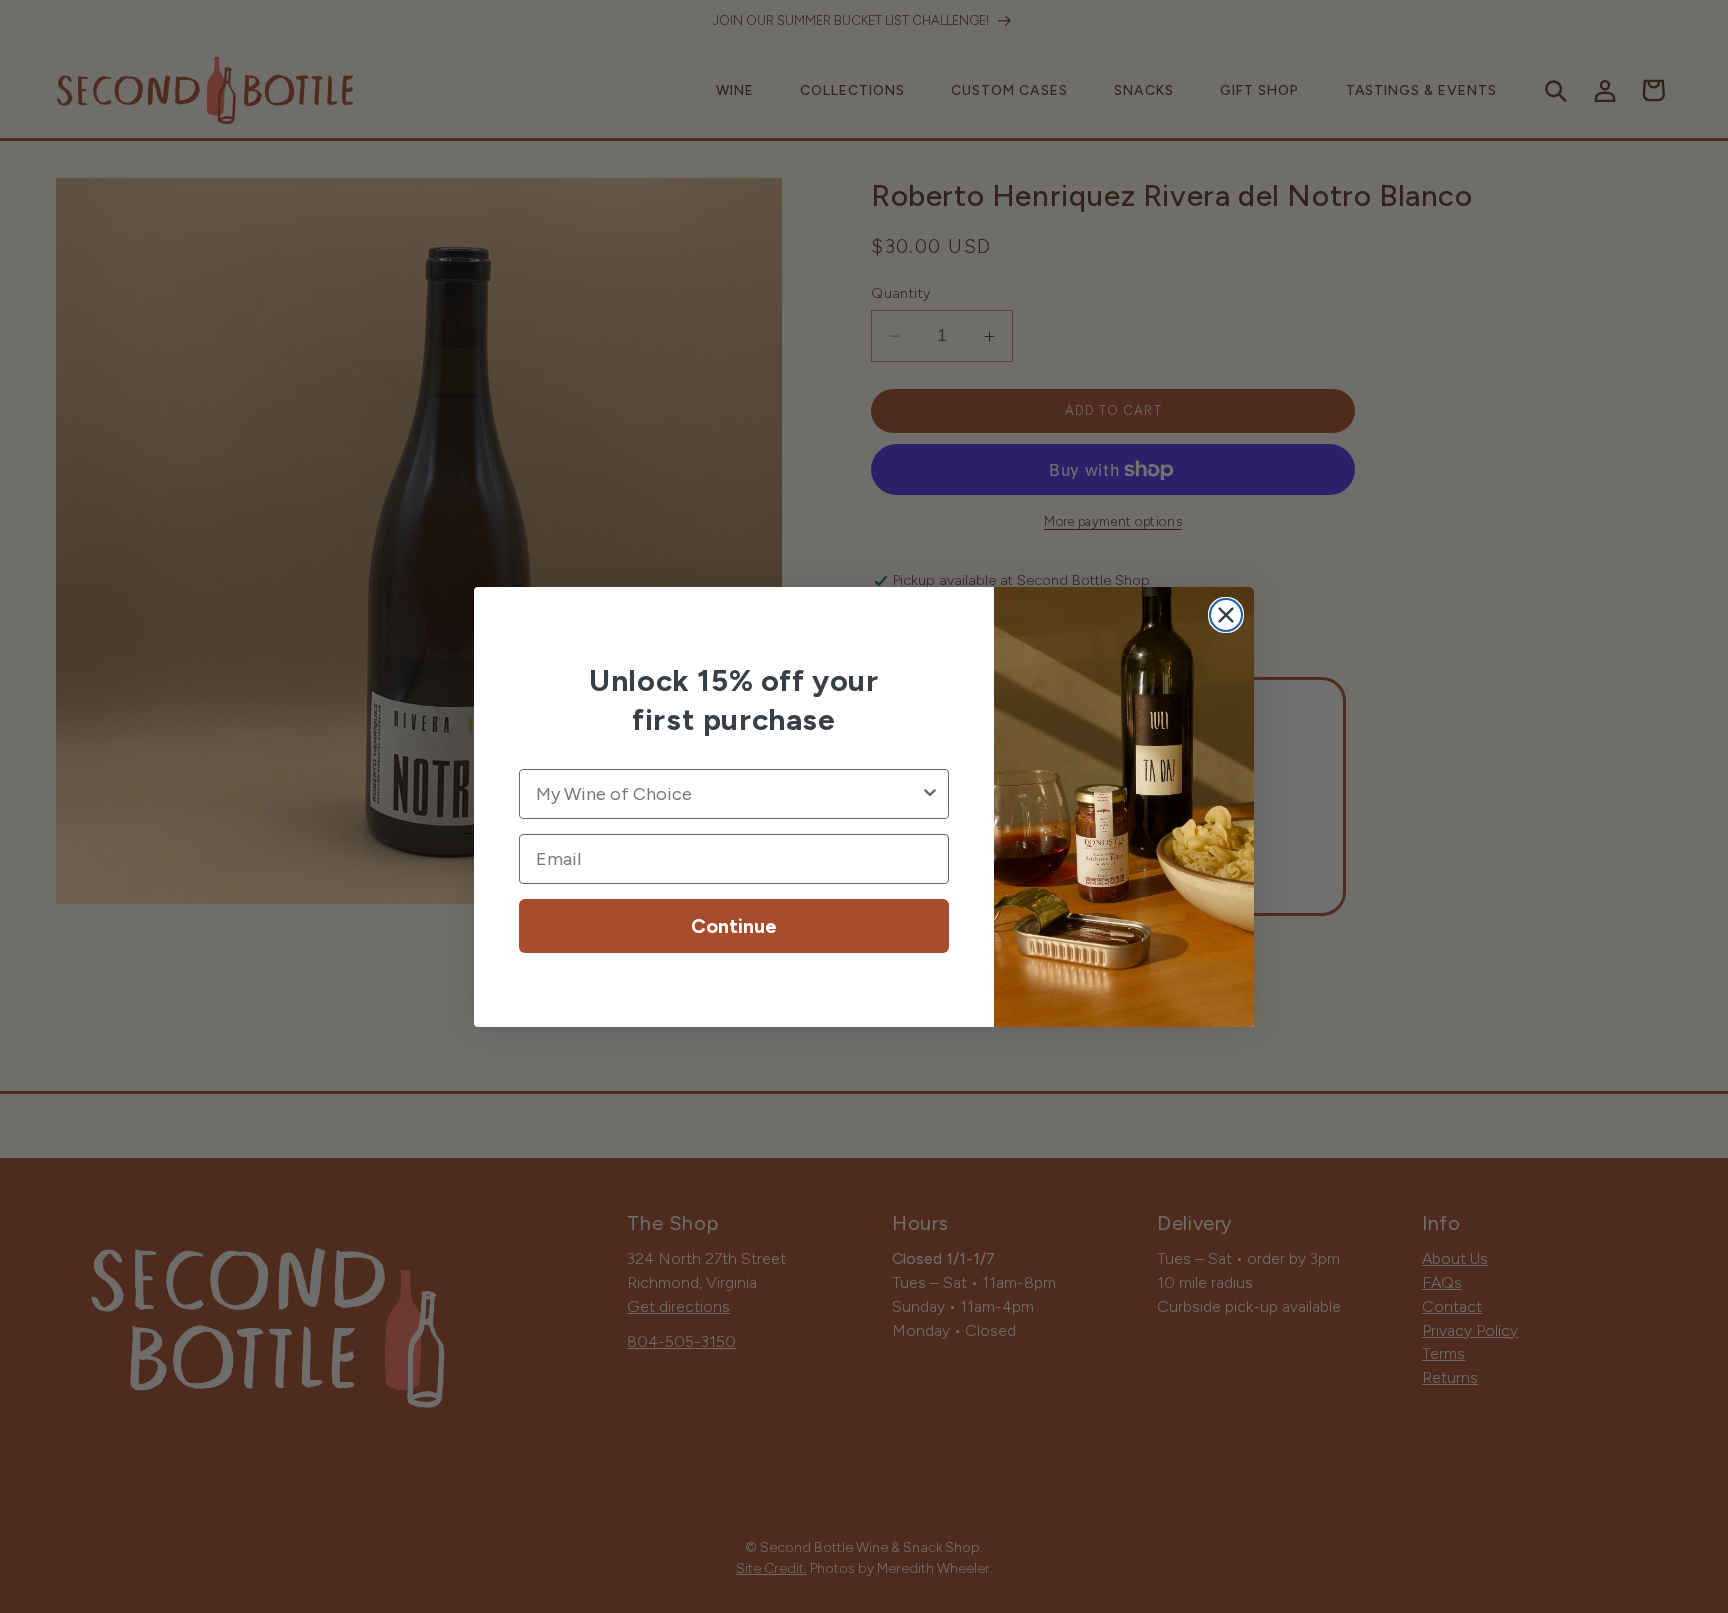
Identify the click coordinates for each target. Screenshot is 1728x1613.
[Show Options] (930, 794)
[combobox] (728, 794)
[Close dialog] (1226, 615)
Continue (734, 926)
